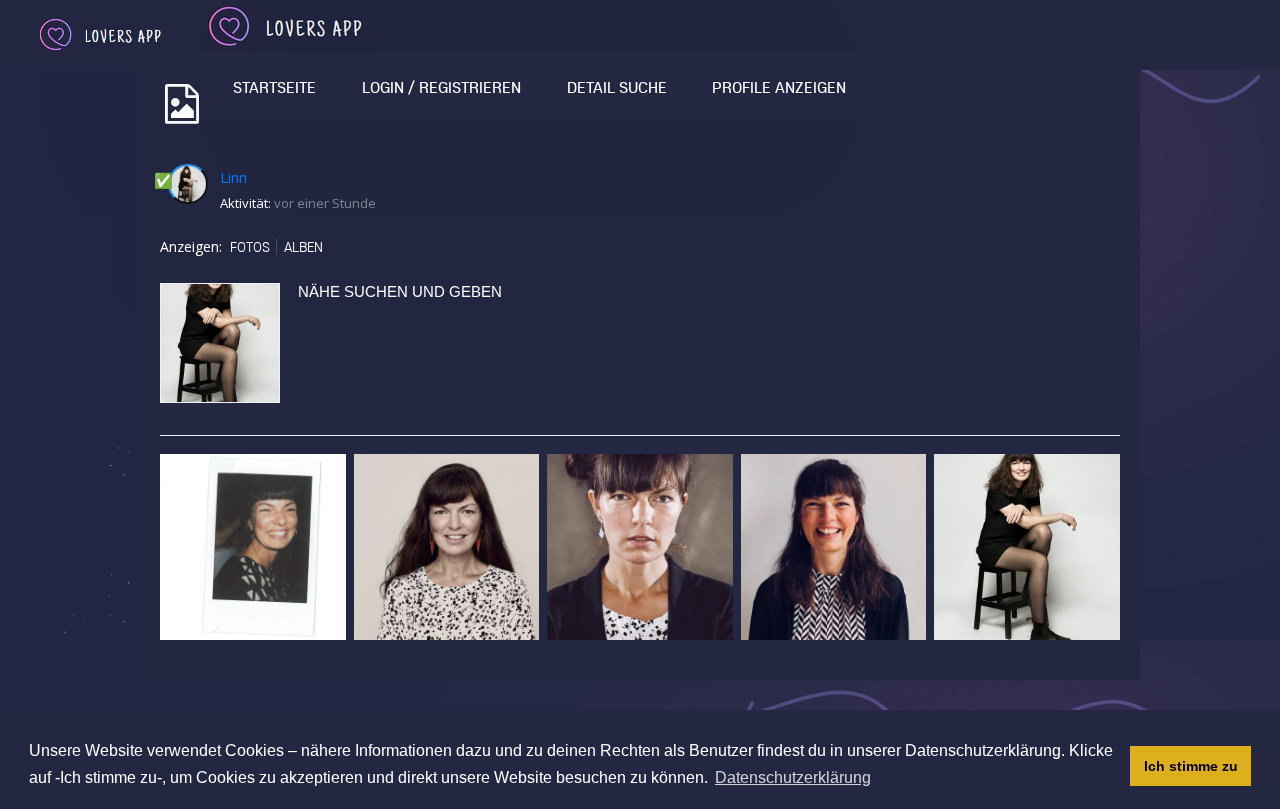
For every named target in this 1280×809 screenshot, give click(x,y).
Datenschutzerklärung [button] (793, 777)
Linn (233, 177)
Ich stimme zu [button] (1191, 766)
